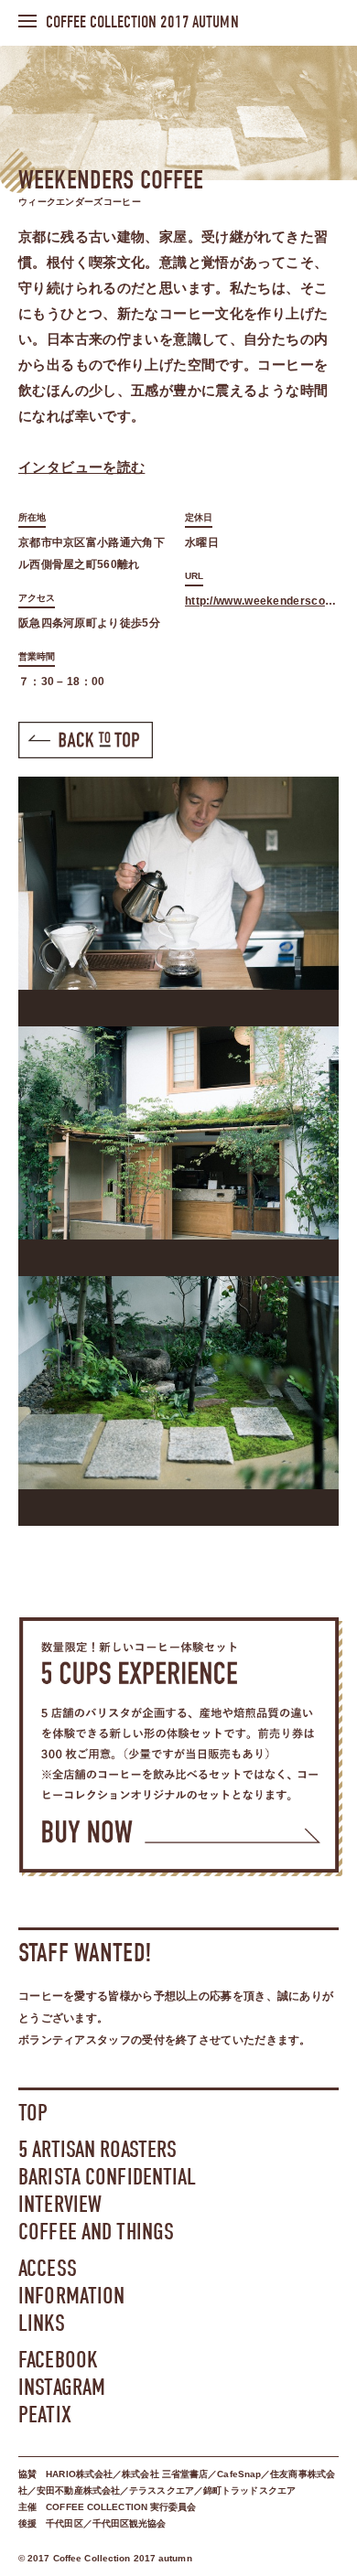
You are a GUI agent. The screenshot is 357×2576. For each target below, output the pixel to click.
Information (71, 2296)
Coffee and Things (96, 2232)
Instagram (62, 2387)
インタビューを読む (81, 467)
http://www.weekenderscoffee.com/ (262, 601)
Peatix (45, 2415)
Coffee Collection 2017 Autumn (142, 22)
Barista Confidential (108, 2177)
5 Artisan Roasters (97, 2149)
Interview (60, 2204)
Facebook (58, 2360)
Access (48, 2268)
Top (33, 2113)
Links (42, 2323)
